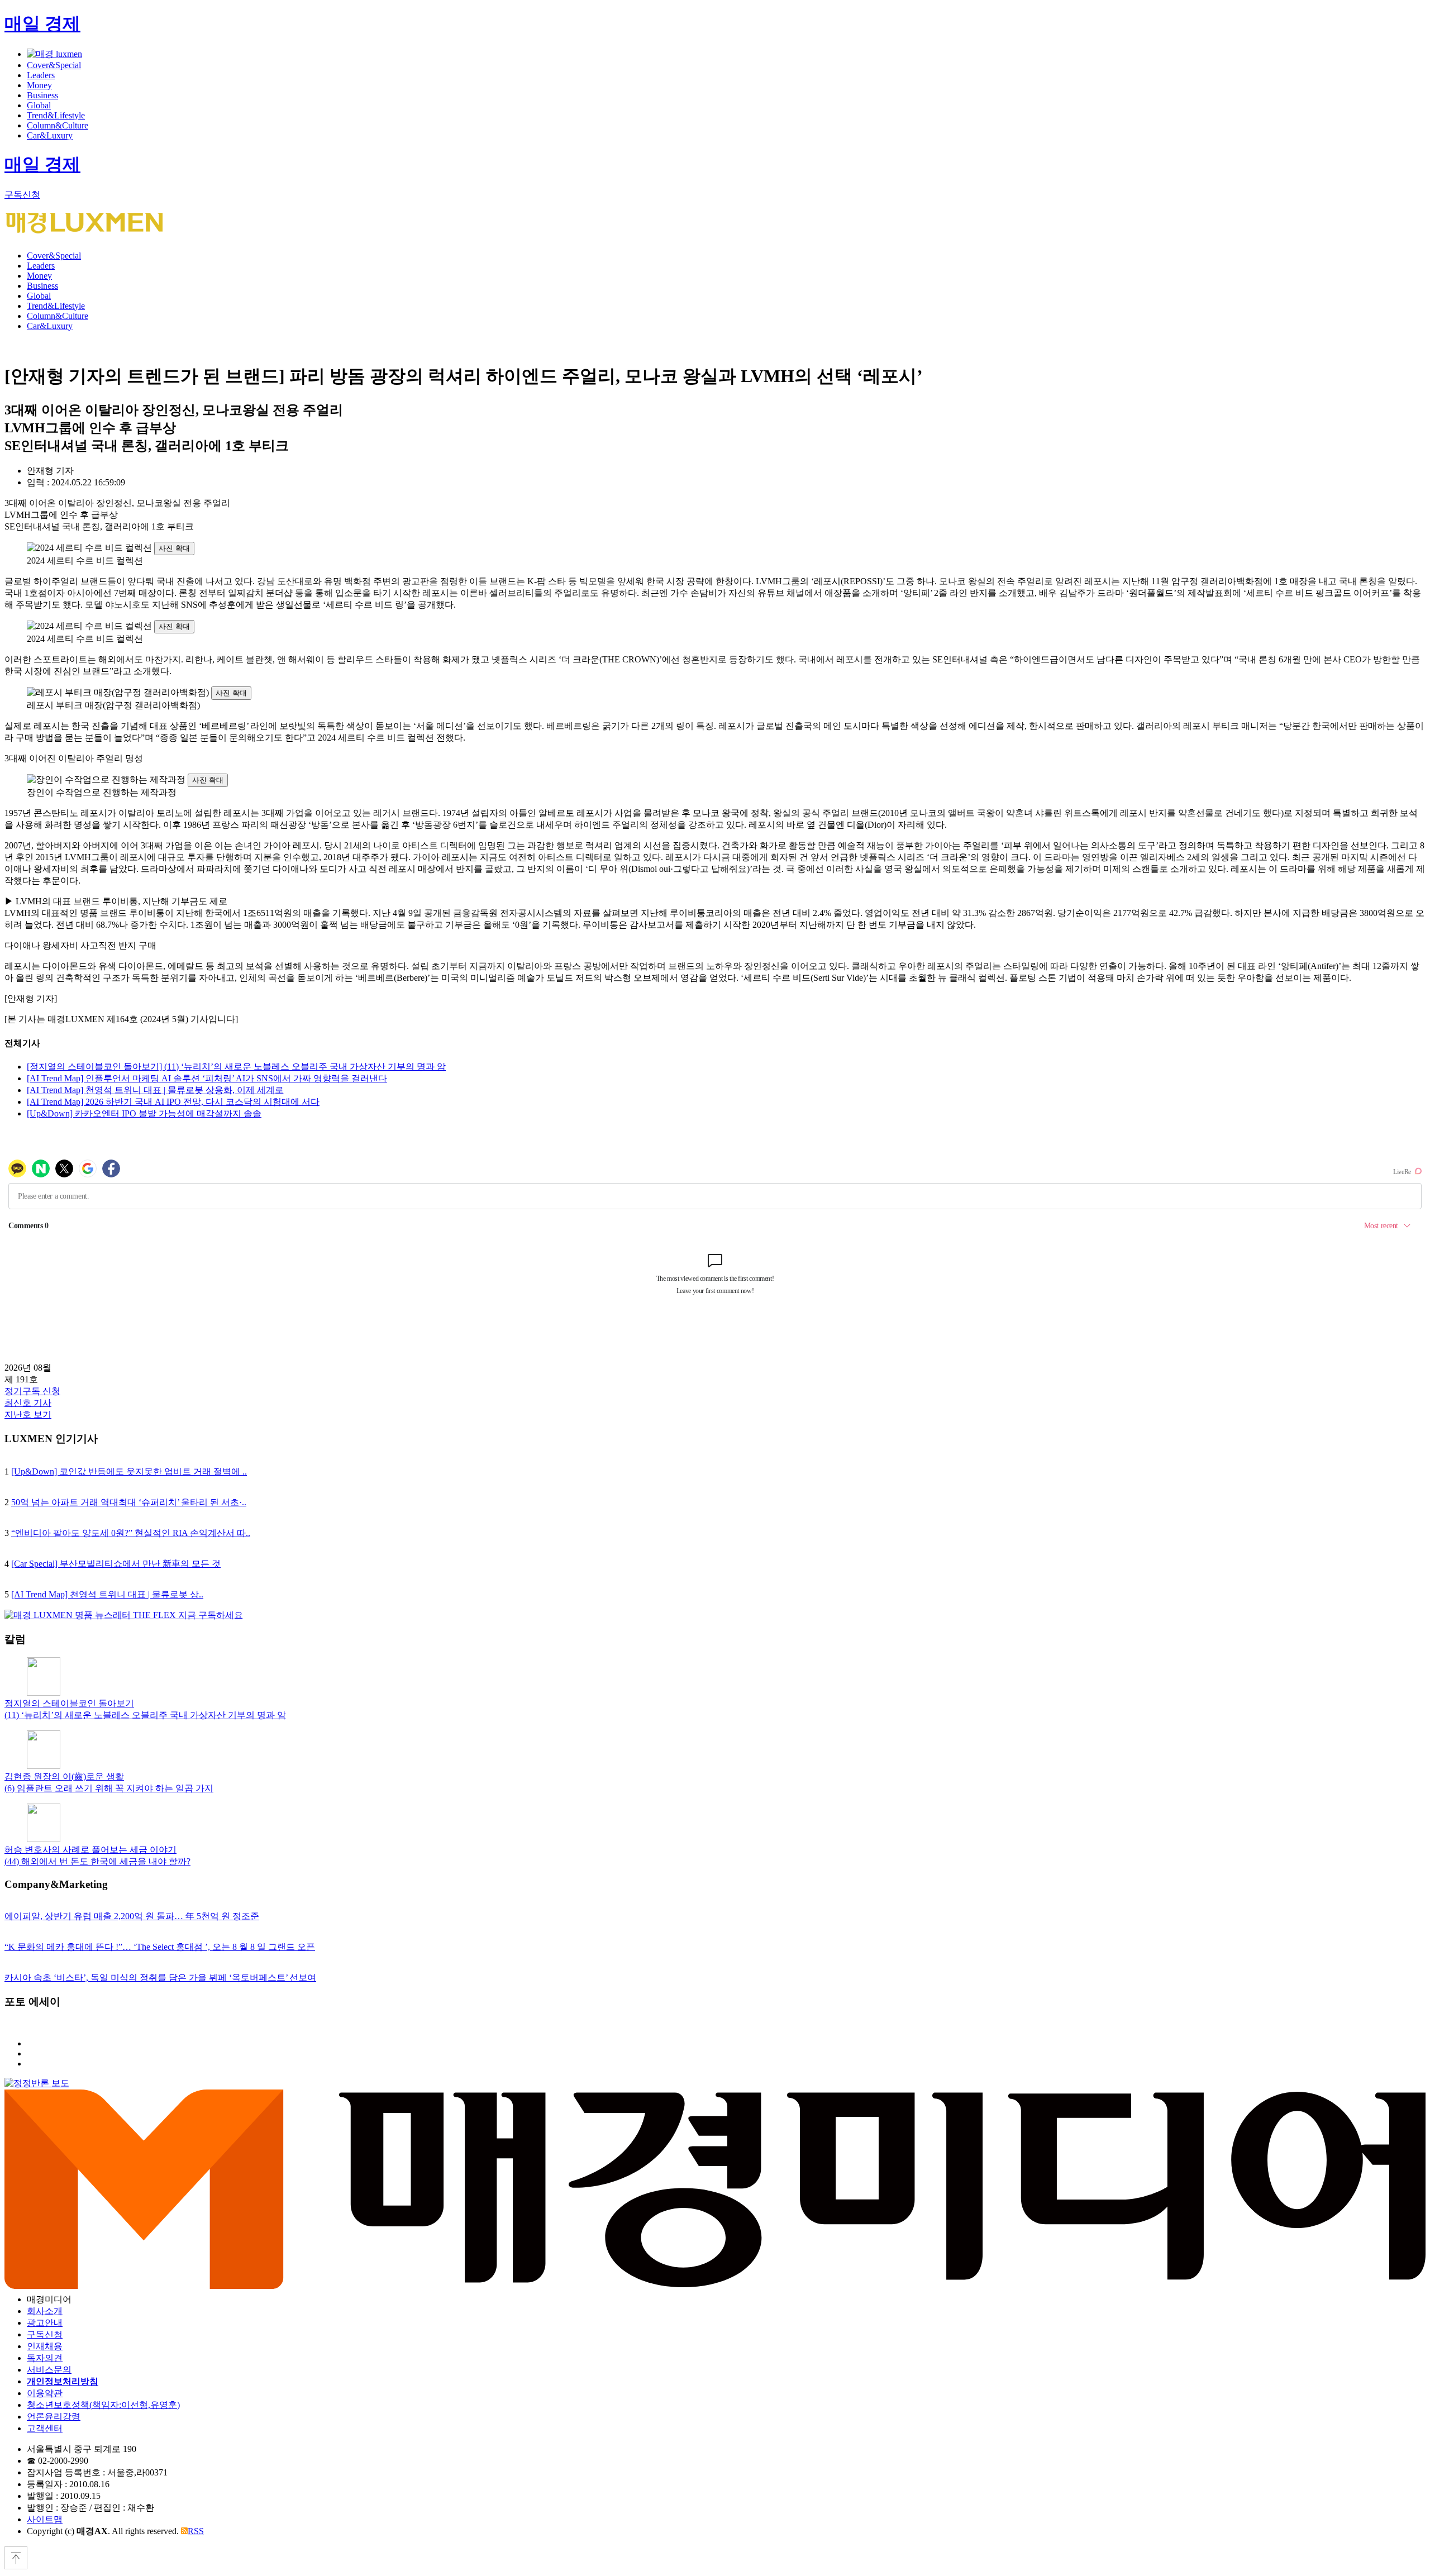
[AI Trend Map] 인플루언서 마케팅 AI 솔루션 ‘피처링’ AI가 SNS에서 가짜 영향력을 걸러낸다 (207, 1078)
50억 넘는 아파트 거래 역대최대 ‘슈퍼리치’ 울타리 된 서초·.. (129, 1502)
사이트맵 (45, 2519)
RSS (196, 2531)
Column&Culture (58, 125)
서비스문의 (49, 2370)
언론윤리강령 (54, 2417)
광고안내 (45, 2323)
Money (39, 85)
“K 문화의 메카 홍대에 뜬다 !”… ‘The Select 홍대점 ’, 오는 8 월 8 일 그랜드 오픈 (160, 1947)
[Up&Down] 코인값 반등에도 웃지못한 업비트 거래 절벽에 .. (129, 1471)
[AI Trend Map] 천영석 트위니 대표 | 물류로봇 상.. (107, 1594)
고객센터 (45, 2428)
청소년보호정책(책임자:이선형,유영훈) (103, 2405)
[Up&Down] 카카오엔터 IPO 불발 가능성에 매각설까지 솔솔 (144, 1113)
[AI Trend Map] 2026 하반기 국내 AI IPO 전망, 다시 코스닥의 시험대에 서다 (173, 1102)
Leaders (41, 75)
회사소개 (45, 2311)
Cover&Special (54, 65)
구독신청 (22, 195)
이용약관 (45, 2393)
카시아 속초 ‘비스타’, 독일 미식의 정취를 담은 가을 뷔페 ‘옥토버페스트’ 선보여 (160, 1978)
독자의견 (45, 2358)
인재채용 (45, 2346)
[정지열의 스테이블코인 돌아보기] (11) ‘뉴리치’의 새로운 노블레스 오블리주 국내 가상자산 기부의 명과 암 (236, 1067)
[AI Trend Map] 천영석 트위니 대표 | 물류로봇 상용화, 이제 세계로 (155, 1090)
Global (39, 105)
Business (42, 95)
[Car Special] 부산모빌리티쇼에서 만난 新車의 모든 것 (116, 1564)
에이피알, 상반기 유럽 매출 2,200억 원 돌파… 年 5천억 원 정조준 (132, 1916)
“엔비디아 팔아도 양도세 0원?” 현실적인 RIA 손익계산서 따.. (131, 1533)
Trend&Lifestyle (56, 115)
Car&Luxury (50, 135)
